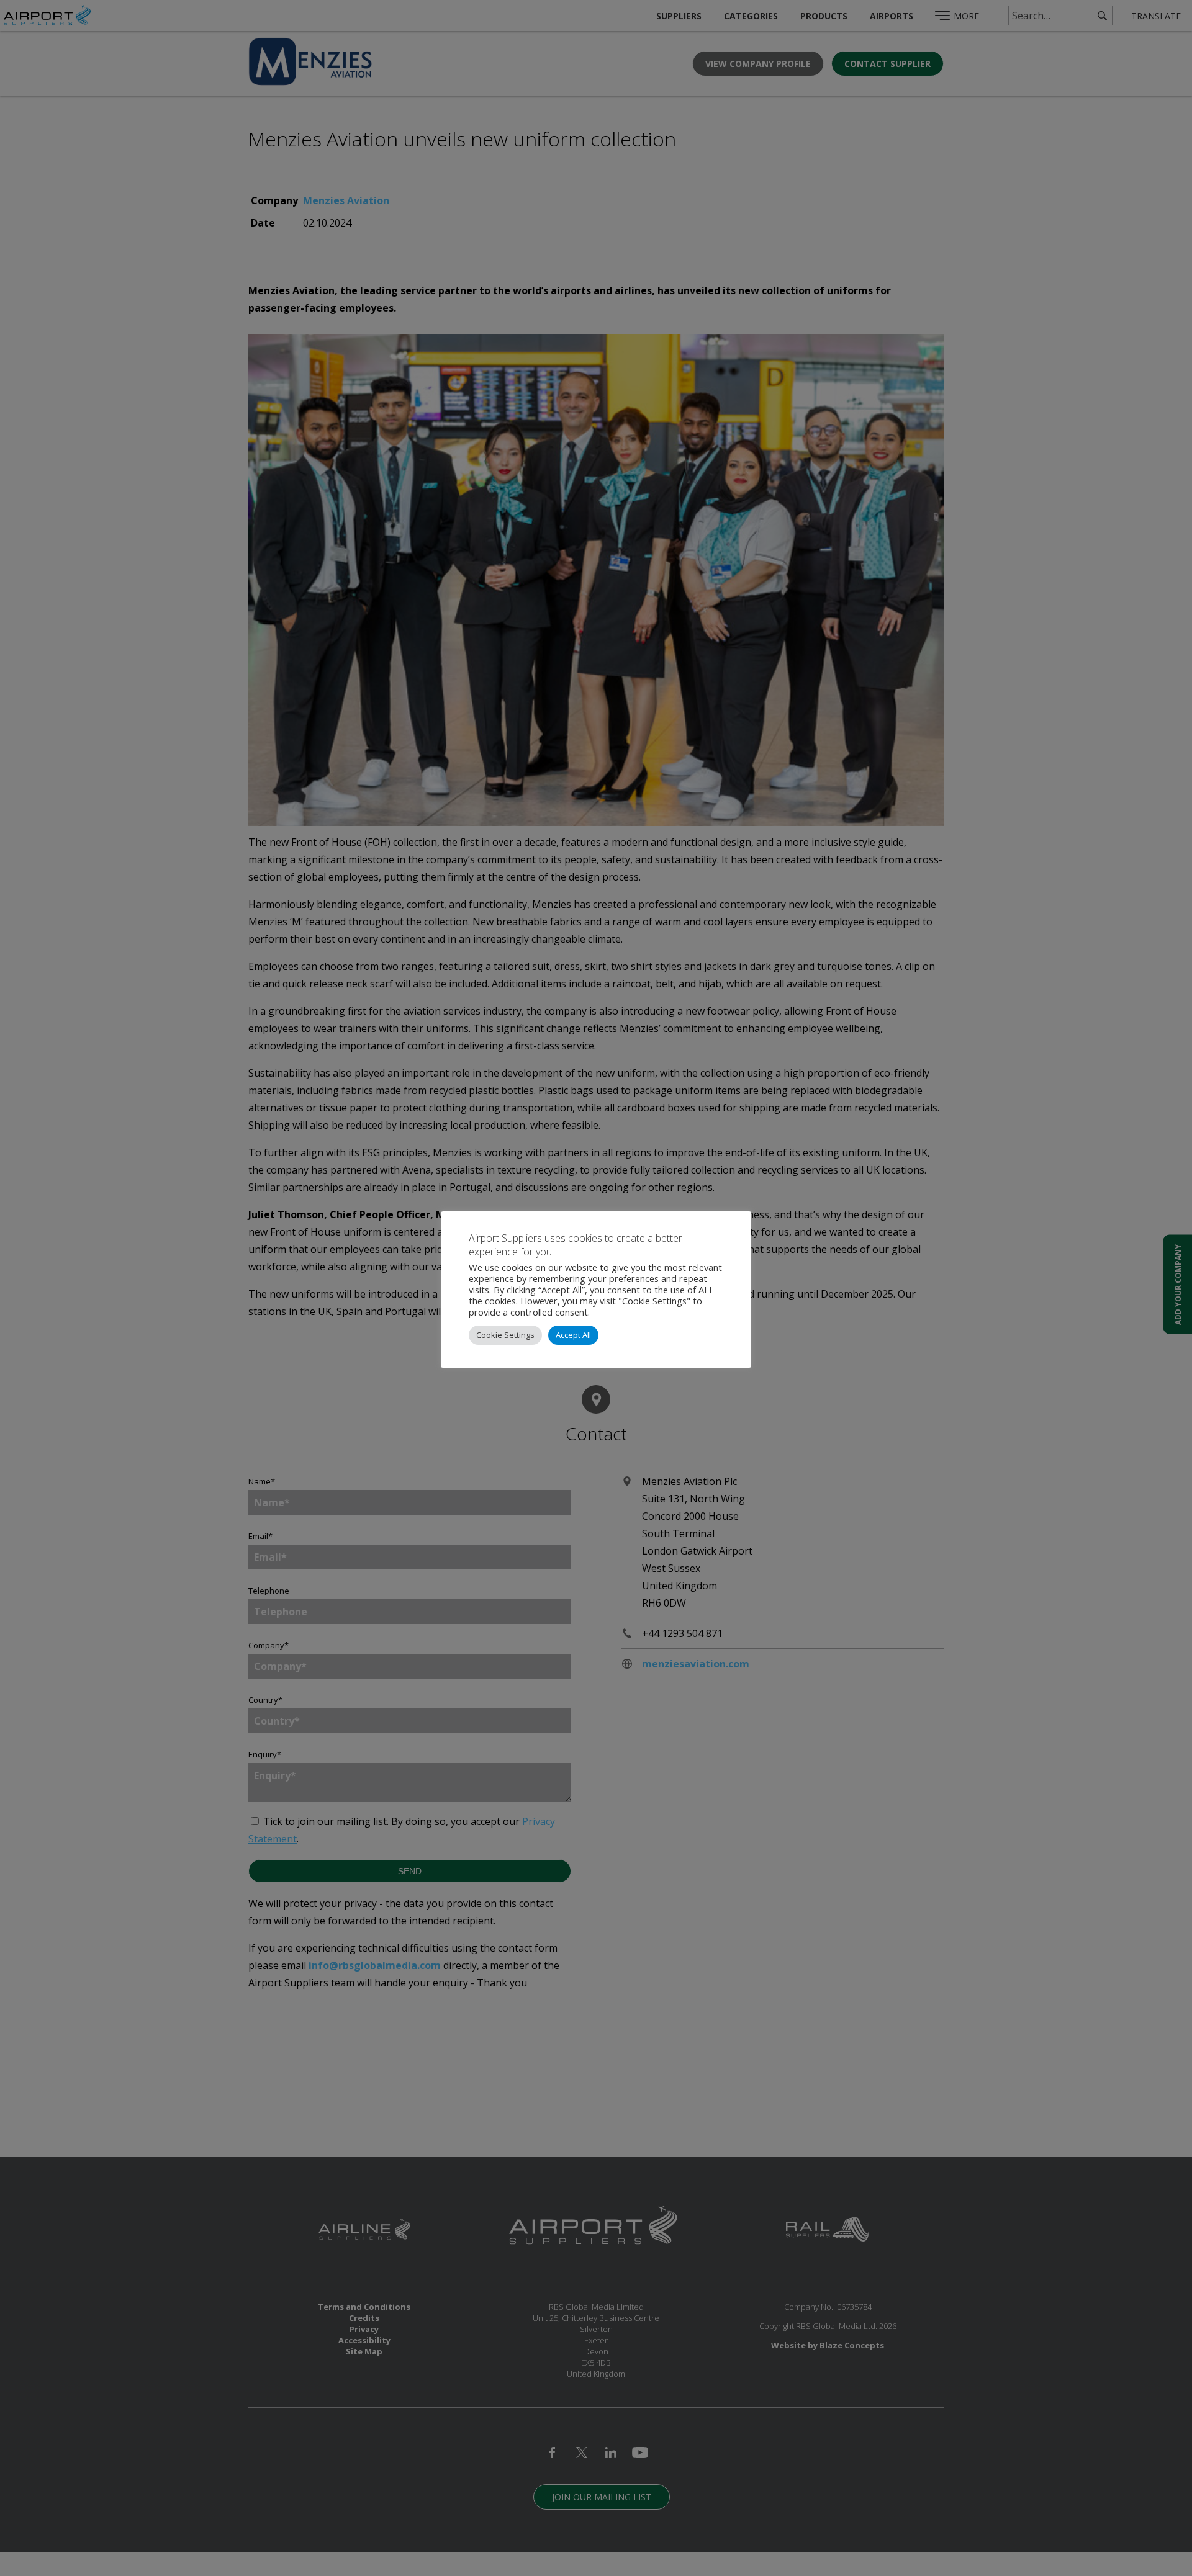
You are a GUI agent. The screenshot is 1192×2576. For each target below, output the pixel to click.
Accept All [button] (573, 1335)
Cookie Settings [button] (505, 1335)
